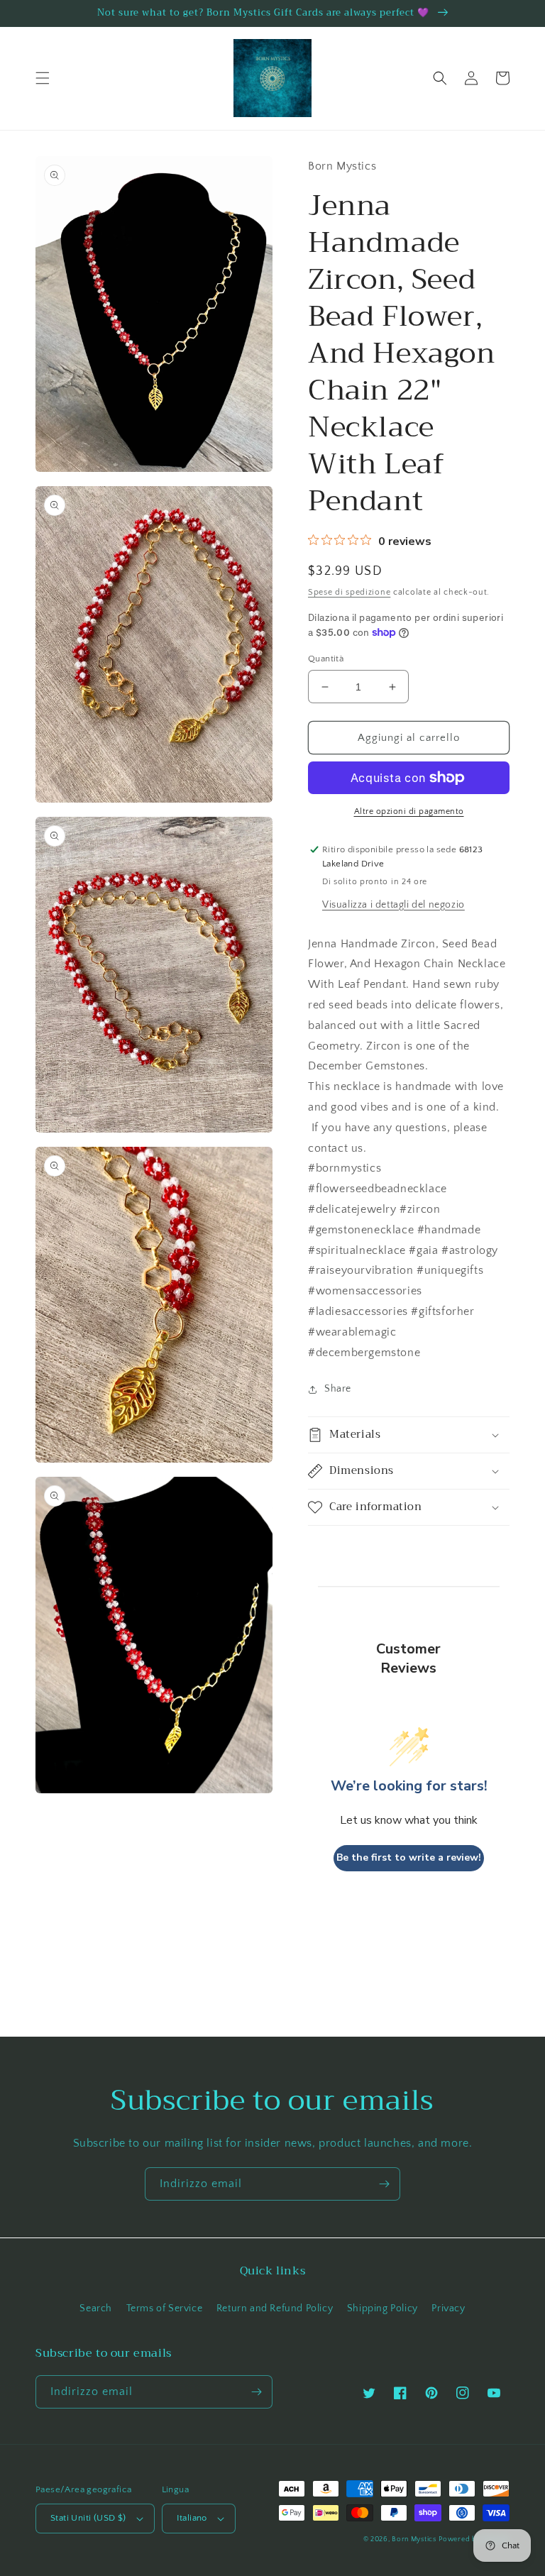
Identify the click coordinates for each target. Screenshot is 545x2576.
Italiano (192, 2518)
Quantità (326, 659)
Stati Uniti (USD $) (88, 2518)
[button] (43, 78)
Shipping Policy (382, 2308)
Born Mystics (414, 2539)
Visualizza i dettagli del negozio (393, 905)
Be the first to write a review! (409, 1857)
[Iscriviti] (384, 2184)
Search (96, 2308)
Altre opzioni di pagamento (409, 811)
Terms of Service (165, 2308)
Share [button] (338, 1389)
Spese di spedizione (349, 592)
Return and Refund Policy (275, 2308)
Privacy (448, 2308)
